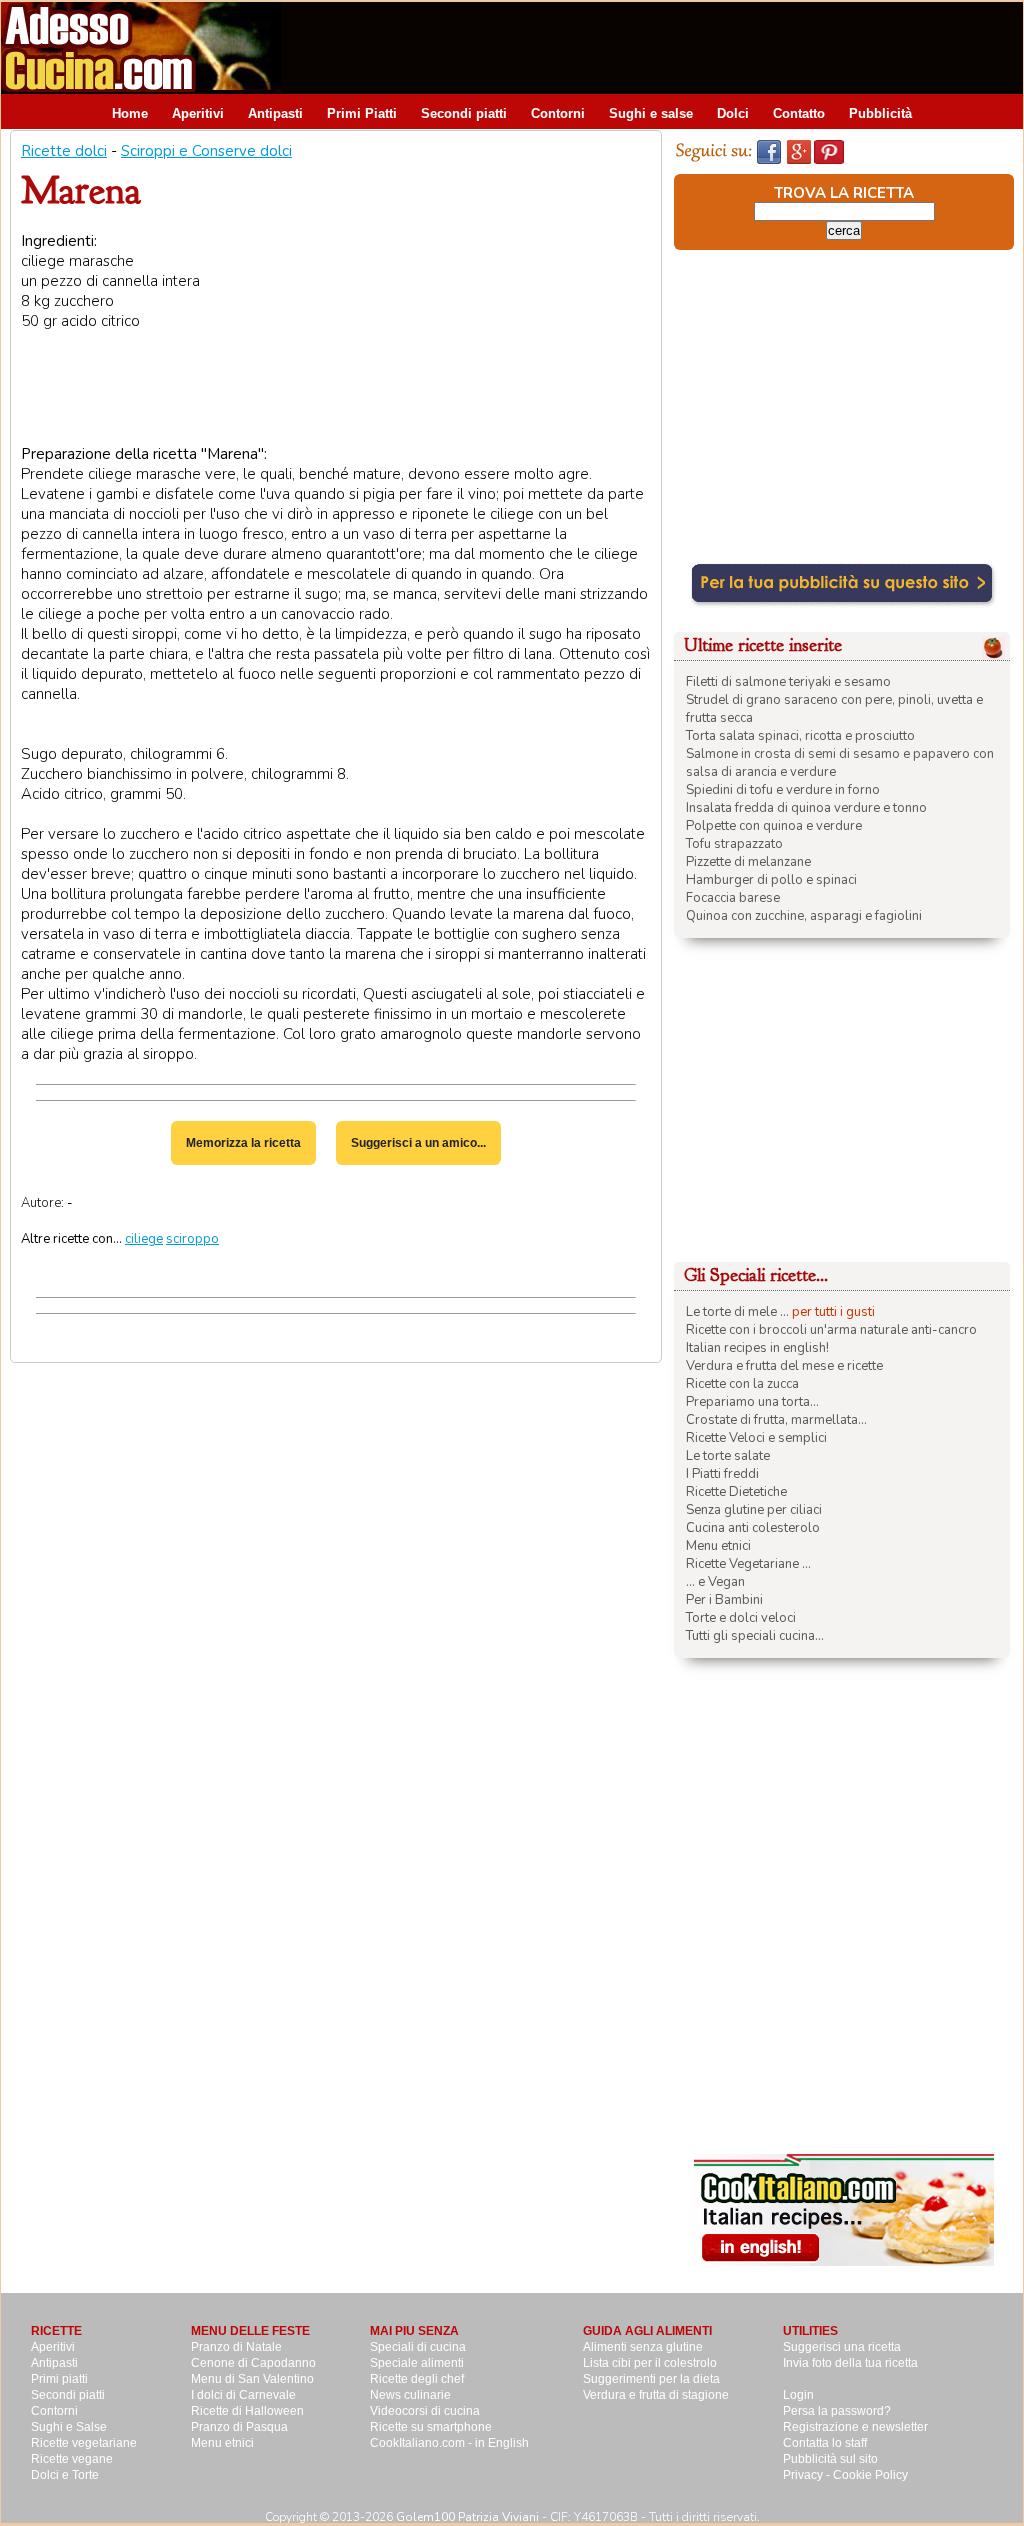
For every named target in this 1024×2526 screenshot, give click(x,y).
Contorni (558, 113)
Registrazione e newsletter (855, 2427)
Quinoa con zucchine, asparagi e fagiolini (804, 916)
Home (130, 113)
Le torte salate (728, 1456)
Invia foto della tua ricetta (850, 2363)
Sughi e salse (651, 113)
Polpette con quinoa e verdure (774, 826)
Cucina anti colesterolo (753, 1528)
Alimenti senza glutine (643, 2347)
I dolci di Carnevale (243, 2395)
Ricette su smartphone (431, 2427)
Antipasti (275, 113)
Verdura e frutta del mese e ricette (784, 1366)
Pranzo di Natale (236, 2347)
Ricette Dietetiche (736, 1492)
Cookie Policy (870, 2475)
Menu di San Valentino (252, 2379)
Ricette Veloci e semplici (756, 1438)
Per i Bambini (724, 1600)
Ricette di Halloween (247, 2411)
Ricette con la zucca (742, 1384)
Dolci (733, 113)
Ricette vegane (72, 2459)
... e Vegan (715, 1582)
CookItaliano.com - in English (449, 2443)
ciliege (144, 1239)
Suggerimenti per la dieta (651, 2379)
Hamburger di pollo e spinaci (771, 880)
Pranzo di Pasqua (239, 2427)
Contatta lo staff (825, 2443)
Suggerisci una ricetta (842, 2347)
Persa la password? (837, 2411)
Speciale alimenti (417, 2363)
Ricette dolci (64, 151)
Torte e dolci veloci (741, 1618)
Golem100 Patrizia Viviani (467, 2517)
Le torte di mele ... (737, 1312)
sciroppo (192, 1239)
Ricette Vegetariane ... (748, 1564)
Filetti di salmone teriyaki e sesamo (788, 682)
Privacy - (808, 2475)
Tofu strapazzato (734, 844)
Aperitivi (198, 113)
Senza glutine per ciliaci (754, 1510)
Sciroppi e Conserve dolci (206, 151)
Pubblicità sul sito (830, 2459)
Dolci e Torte (65, 2475)
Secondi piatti (464, 113)
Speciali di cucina (418, 2347)
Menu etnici (718, 1546)
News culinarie (410, 2395)
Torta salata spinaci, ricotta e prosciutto (800, 736)
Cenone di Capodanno (253, 2363)
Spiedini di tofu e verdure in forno (783, 790)
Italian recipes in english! (757, 1348)
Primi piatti (59, 2379)
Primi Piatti (362, 113)
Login (798, 2395)
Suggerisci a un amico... (418, 1143)
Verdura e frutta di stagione (656, 2395)
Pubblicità (880, 113)
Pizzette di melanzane (748, 862)
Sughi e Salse (69, 2427)
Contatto (799, 113)
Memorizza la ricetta (243, 1143)
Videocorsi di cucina (425, 2411)
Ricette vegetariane (84, 2443)
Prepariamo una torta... (752, 1402)
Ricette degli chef (417, 2379)
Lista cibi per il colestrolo (650, 2363)
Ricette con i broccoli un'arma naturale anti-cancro (831, 1330)
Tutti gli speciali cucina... (755, 1636)
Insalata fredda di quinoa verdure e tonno (806, 808)
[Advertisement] (659, 47)
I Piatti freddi (722, 1474)
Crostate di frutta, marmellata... (776, 1420)
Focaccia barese (733, 898)
